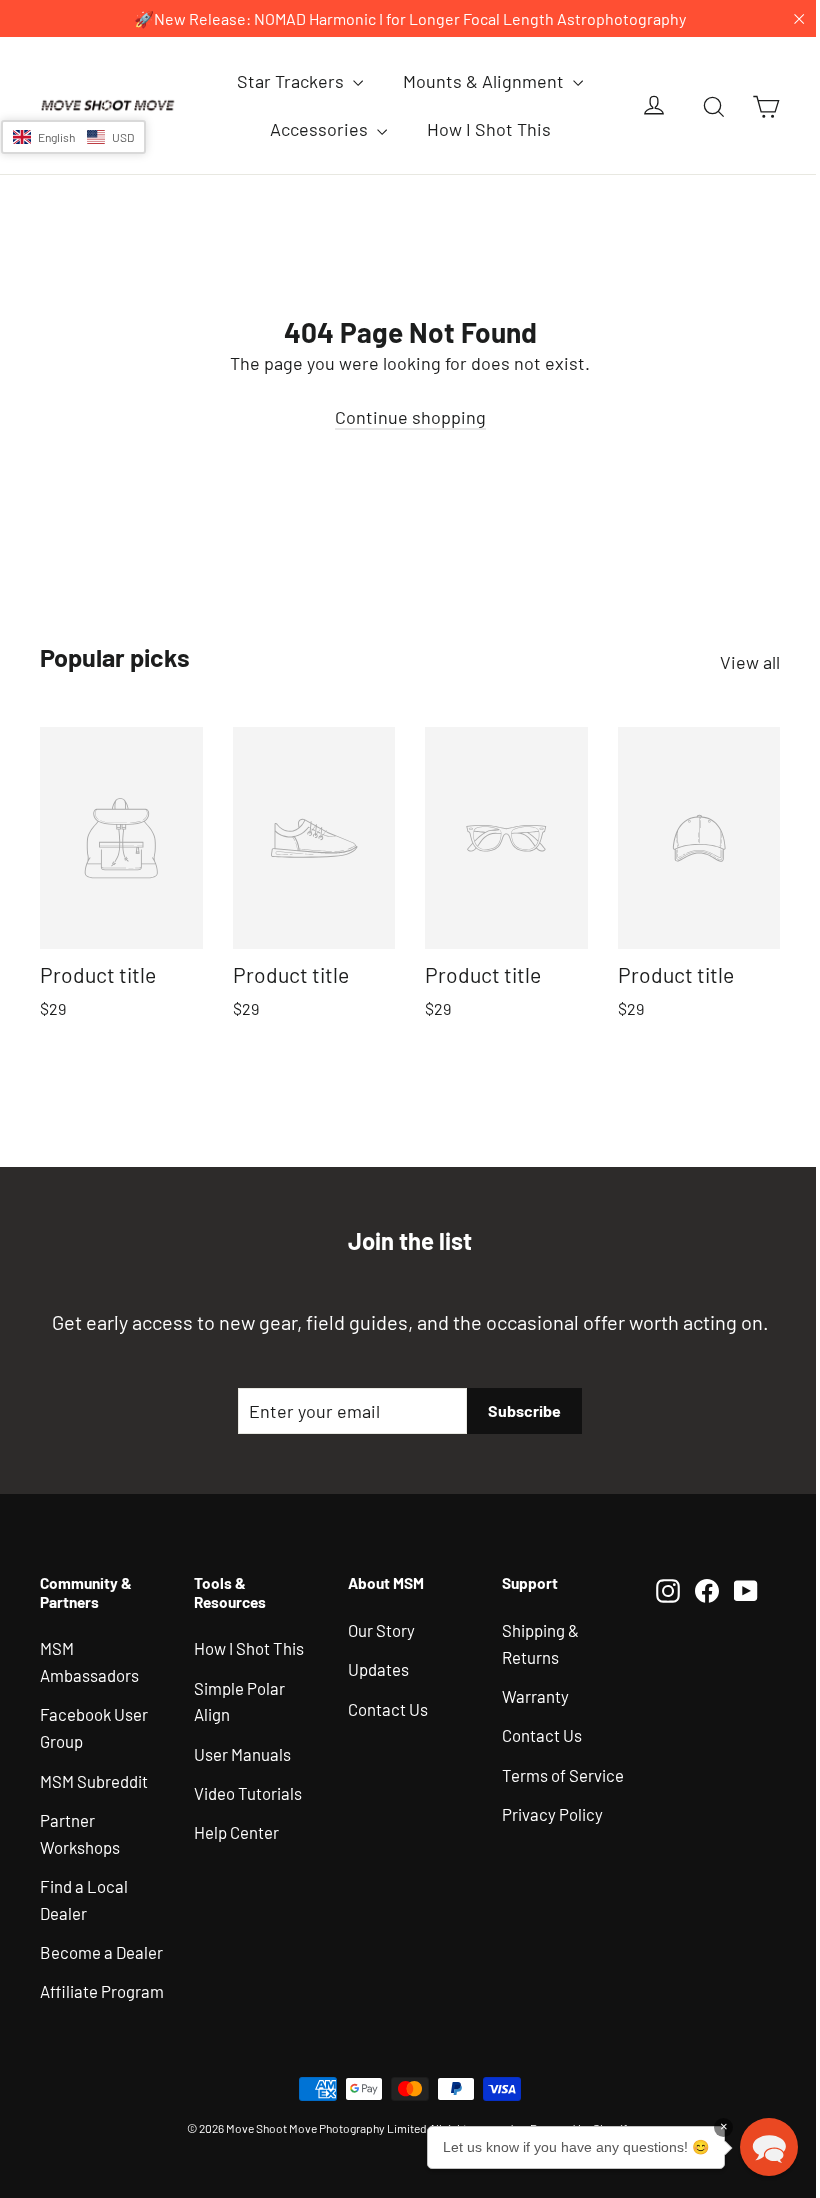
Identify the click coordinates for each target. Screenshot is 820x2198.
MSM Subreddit (94, 1781)
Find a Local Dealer (84, 1899)
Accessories (321, 129)
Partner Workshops (80, 1833)
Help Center (236, 1832)
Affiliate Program (102, 1991)
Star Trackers (292, 81)
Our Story (381, 1630)
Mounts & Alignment (485, 81)
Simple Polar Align (239, 1701)
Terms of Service (563, 1775)
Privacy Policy (552, 1814)
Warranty (535, 1696)
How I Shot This (489, 129)
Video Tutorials (248, 1793)
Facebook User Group (94, 1727)
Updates (378, 1669)
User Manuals (242, 1754)
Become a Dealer (101, 1952)
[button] (73, 137)
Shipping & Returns (540, 1643)
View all (750, 662)
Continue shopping (410, 417)
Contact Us (388, 1709)
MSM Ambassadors (89, 1661)
